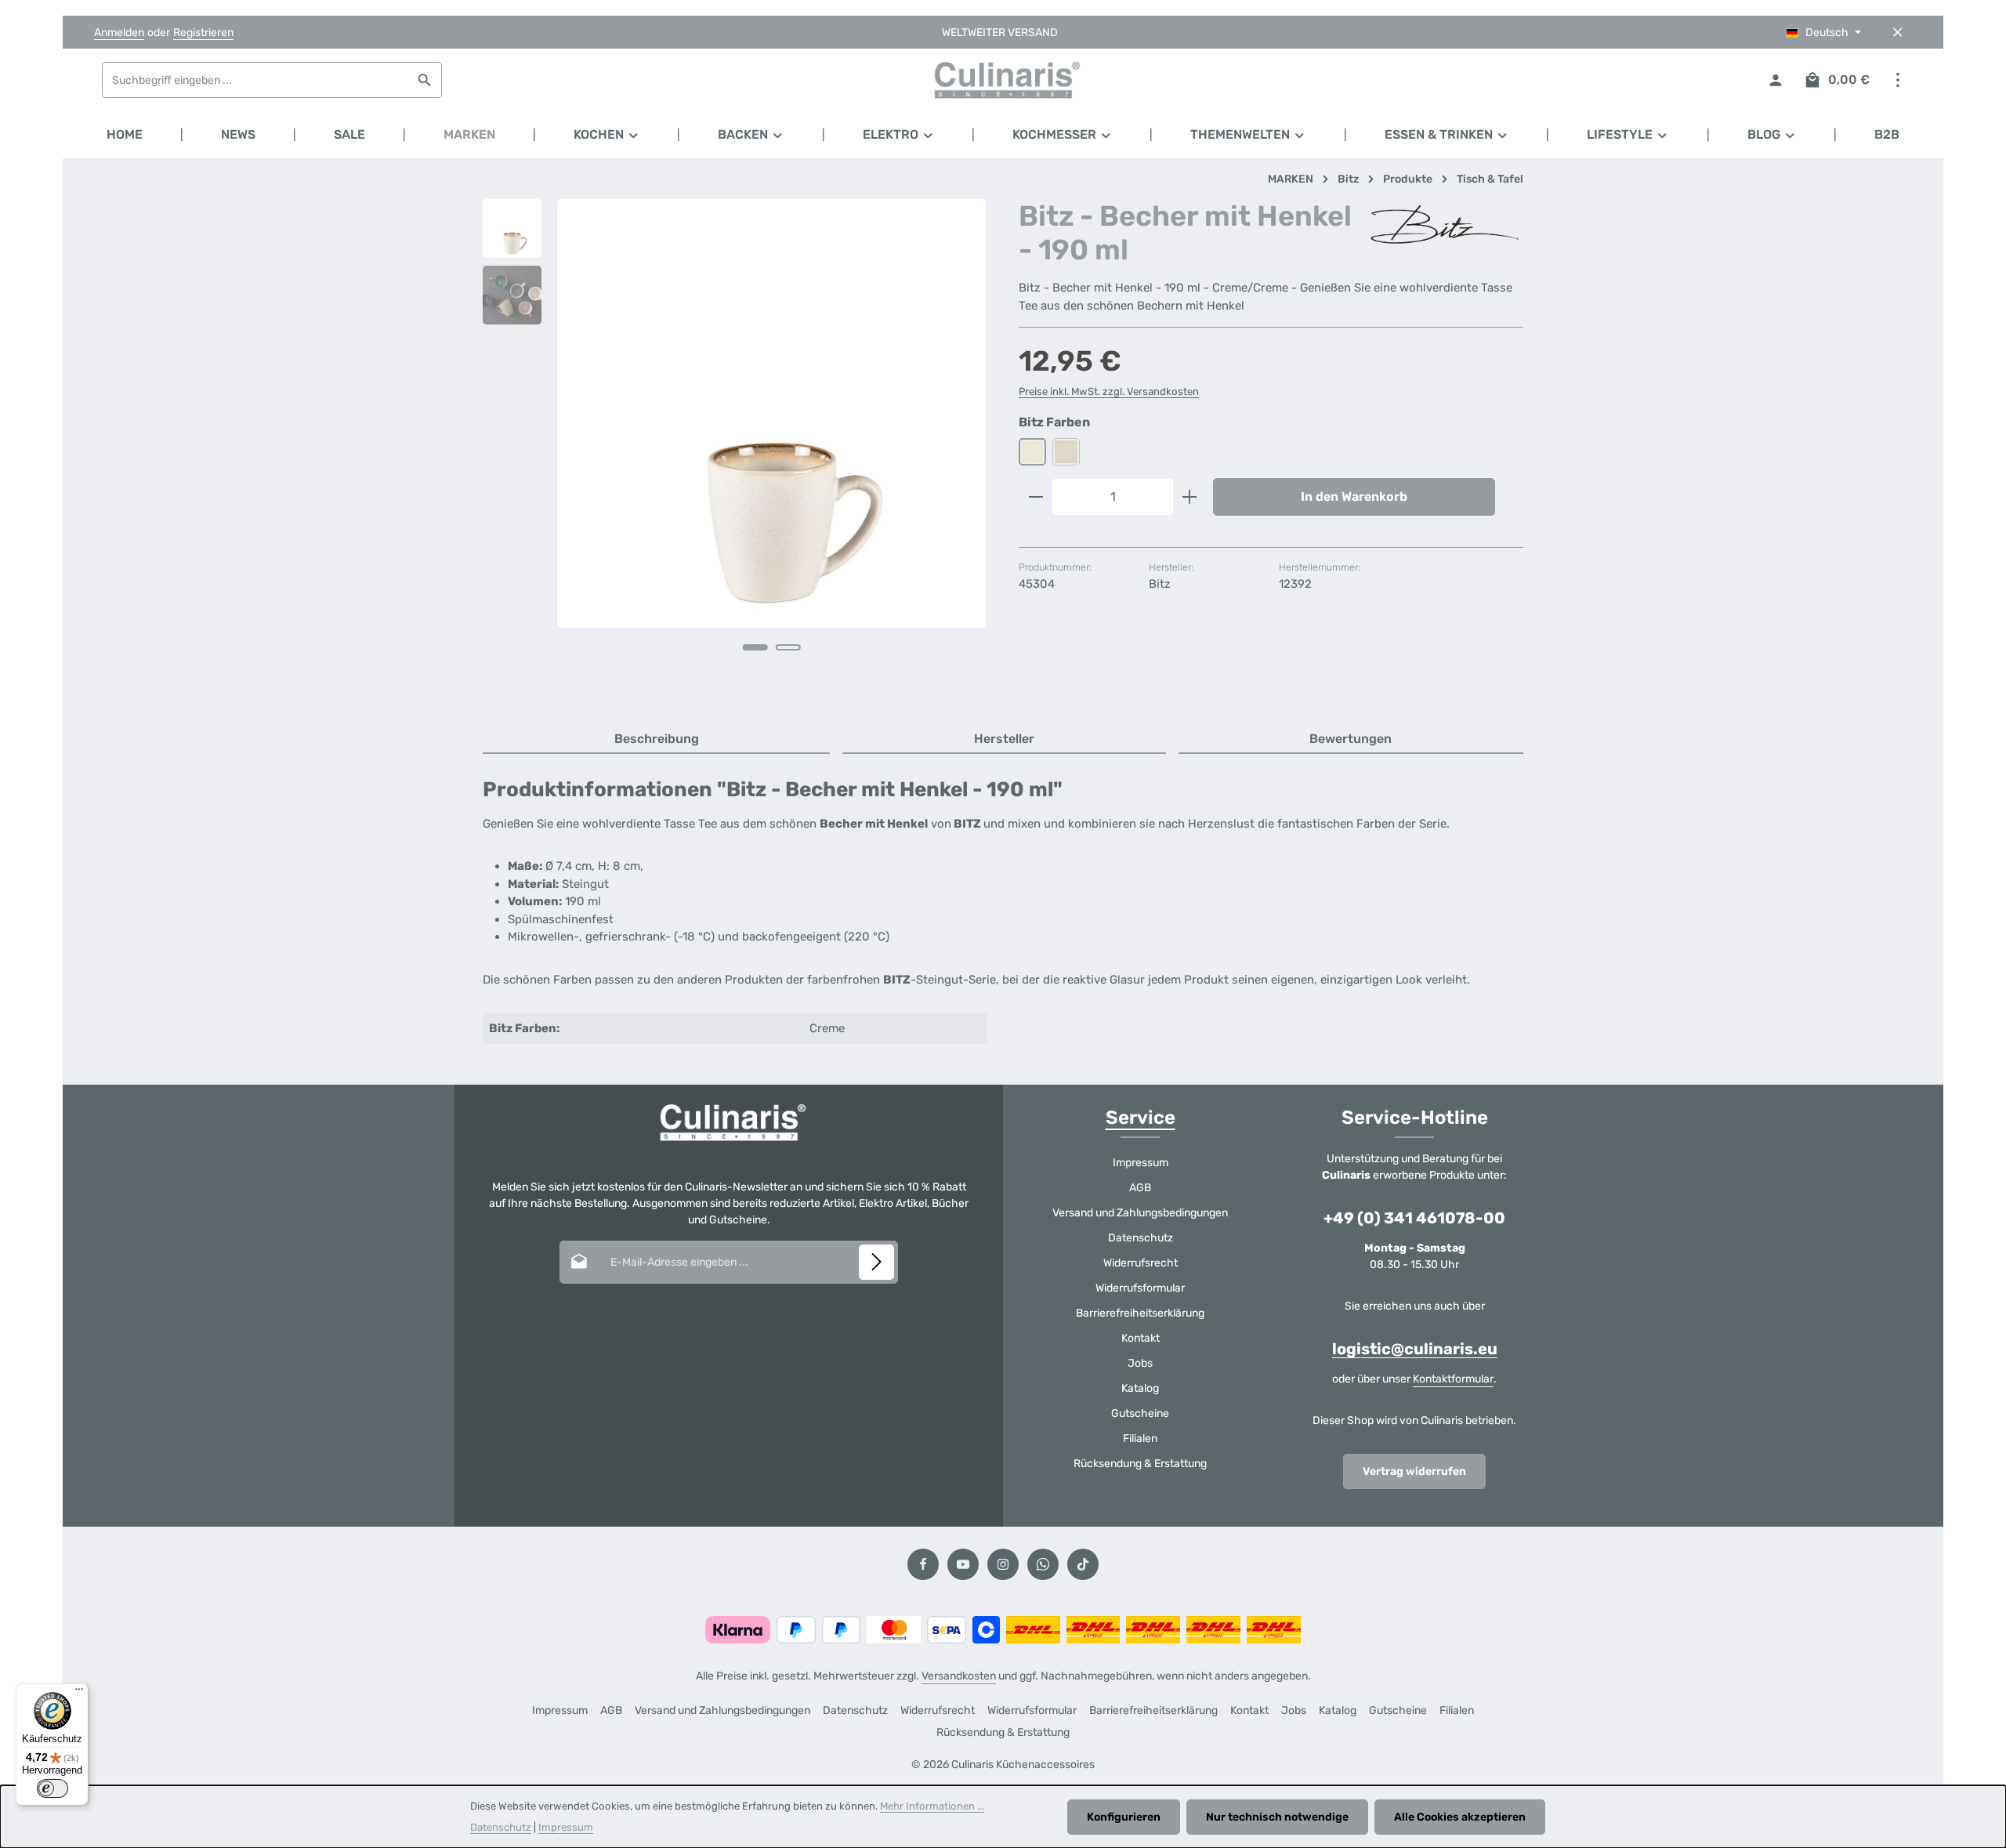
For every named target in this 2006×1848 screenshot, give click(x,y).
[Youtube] (963, 1564)
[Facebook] (923, 1564)
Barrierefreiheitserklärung (1140, 1313)
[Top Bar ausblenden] (1897, 33)
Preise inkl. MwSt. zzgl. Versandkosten (1109, 391)
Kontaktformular (1453, 1379)
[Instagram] (1003, 1564)
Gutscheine (1140, 1413)
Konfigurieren (1124, 1817)
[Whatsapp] (1043, 1564)
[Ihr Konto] (1775, 80)
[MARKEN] (469, 135)
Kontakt (1141, 1338)
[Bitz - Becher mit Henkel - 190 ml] (771, 413)
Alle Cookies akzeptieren (1460, 1817)
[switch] (53, 1788)
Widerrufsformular (1140, 1288)
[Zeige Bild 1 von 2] (755, 647)
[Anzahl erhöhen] (1190, 497)
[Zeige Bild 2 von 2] (788, 647)
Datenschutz (1141, 1238)
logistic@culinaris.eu (1415, 1349)
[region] (735, 447)
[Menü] (79, 1693)
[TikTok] (1083, 1564)
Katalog (1140, 1388)
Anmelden (119, 33)
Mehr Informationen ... (932, 1806)
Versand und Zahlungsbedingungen (1140, 1213)
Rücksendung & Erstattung (1140, 1464)
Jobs (1140, 1363)
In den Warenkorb (1354, 496)
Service (1141, 1118)
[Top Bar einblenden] (1897, 80)
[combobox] (255, 80)
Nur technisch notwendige (1277, 1817)
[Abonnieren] (876, 1262)
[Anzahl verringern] (1036, 497)
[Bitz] (1445, 225)
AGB (1140, 1188)
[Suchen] (425, 80)
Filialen (1140, 1439)
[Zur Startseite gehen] (1003, 80)
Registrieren (203, 33)
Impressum (1141, 1163)
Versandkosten (959, 1676)
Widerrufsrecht (1141, 1263)
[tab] (656, 740)
